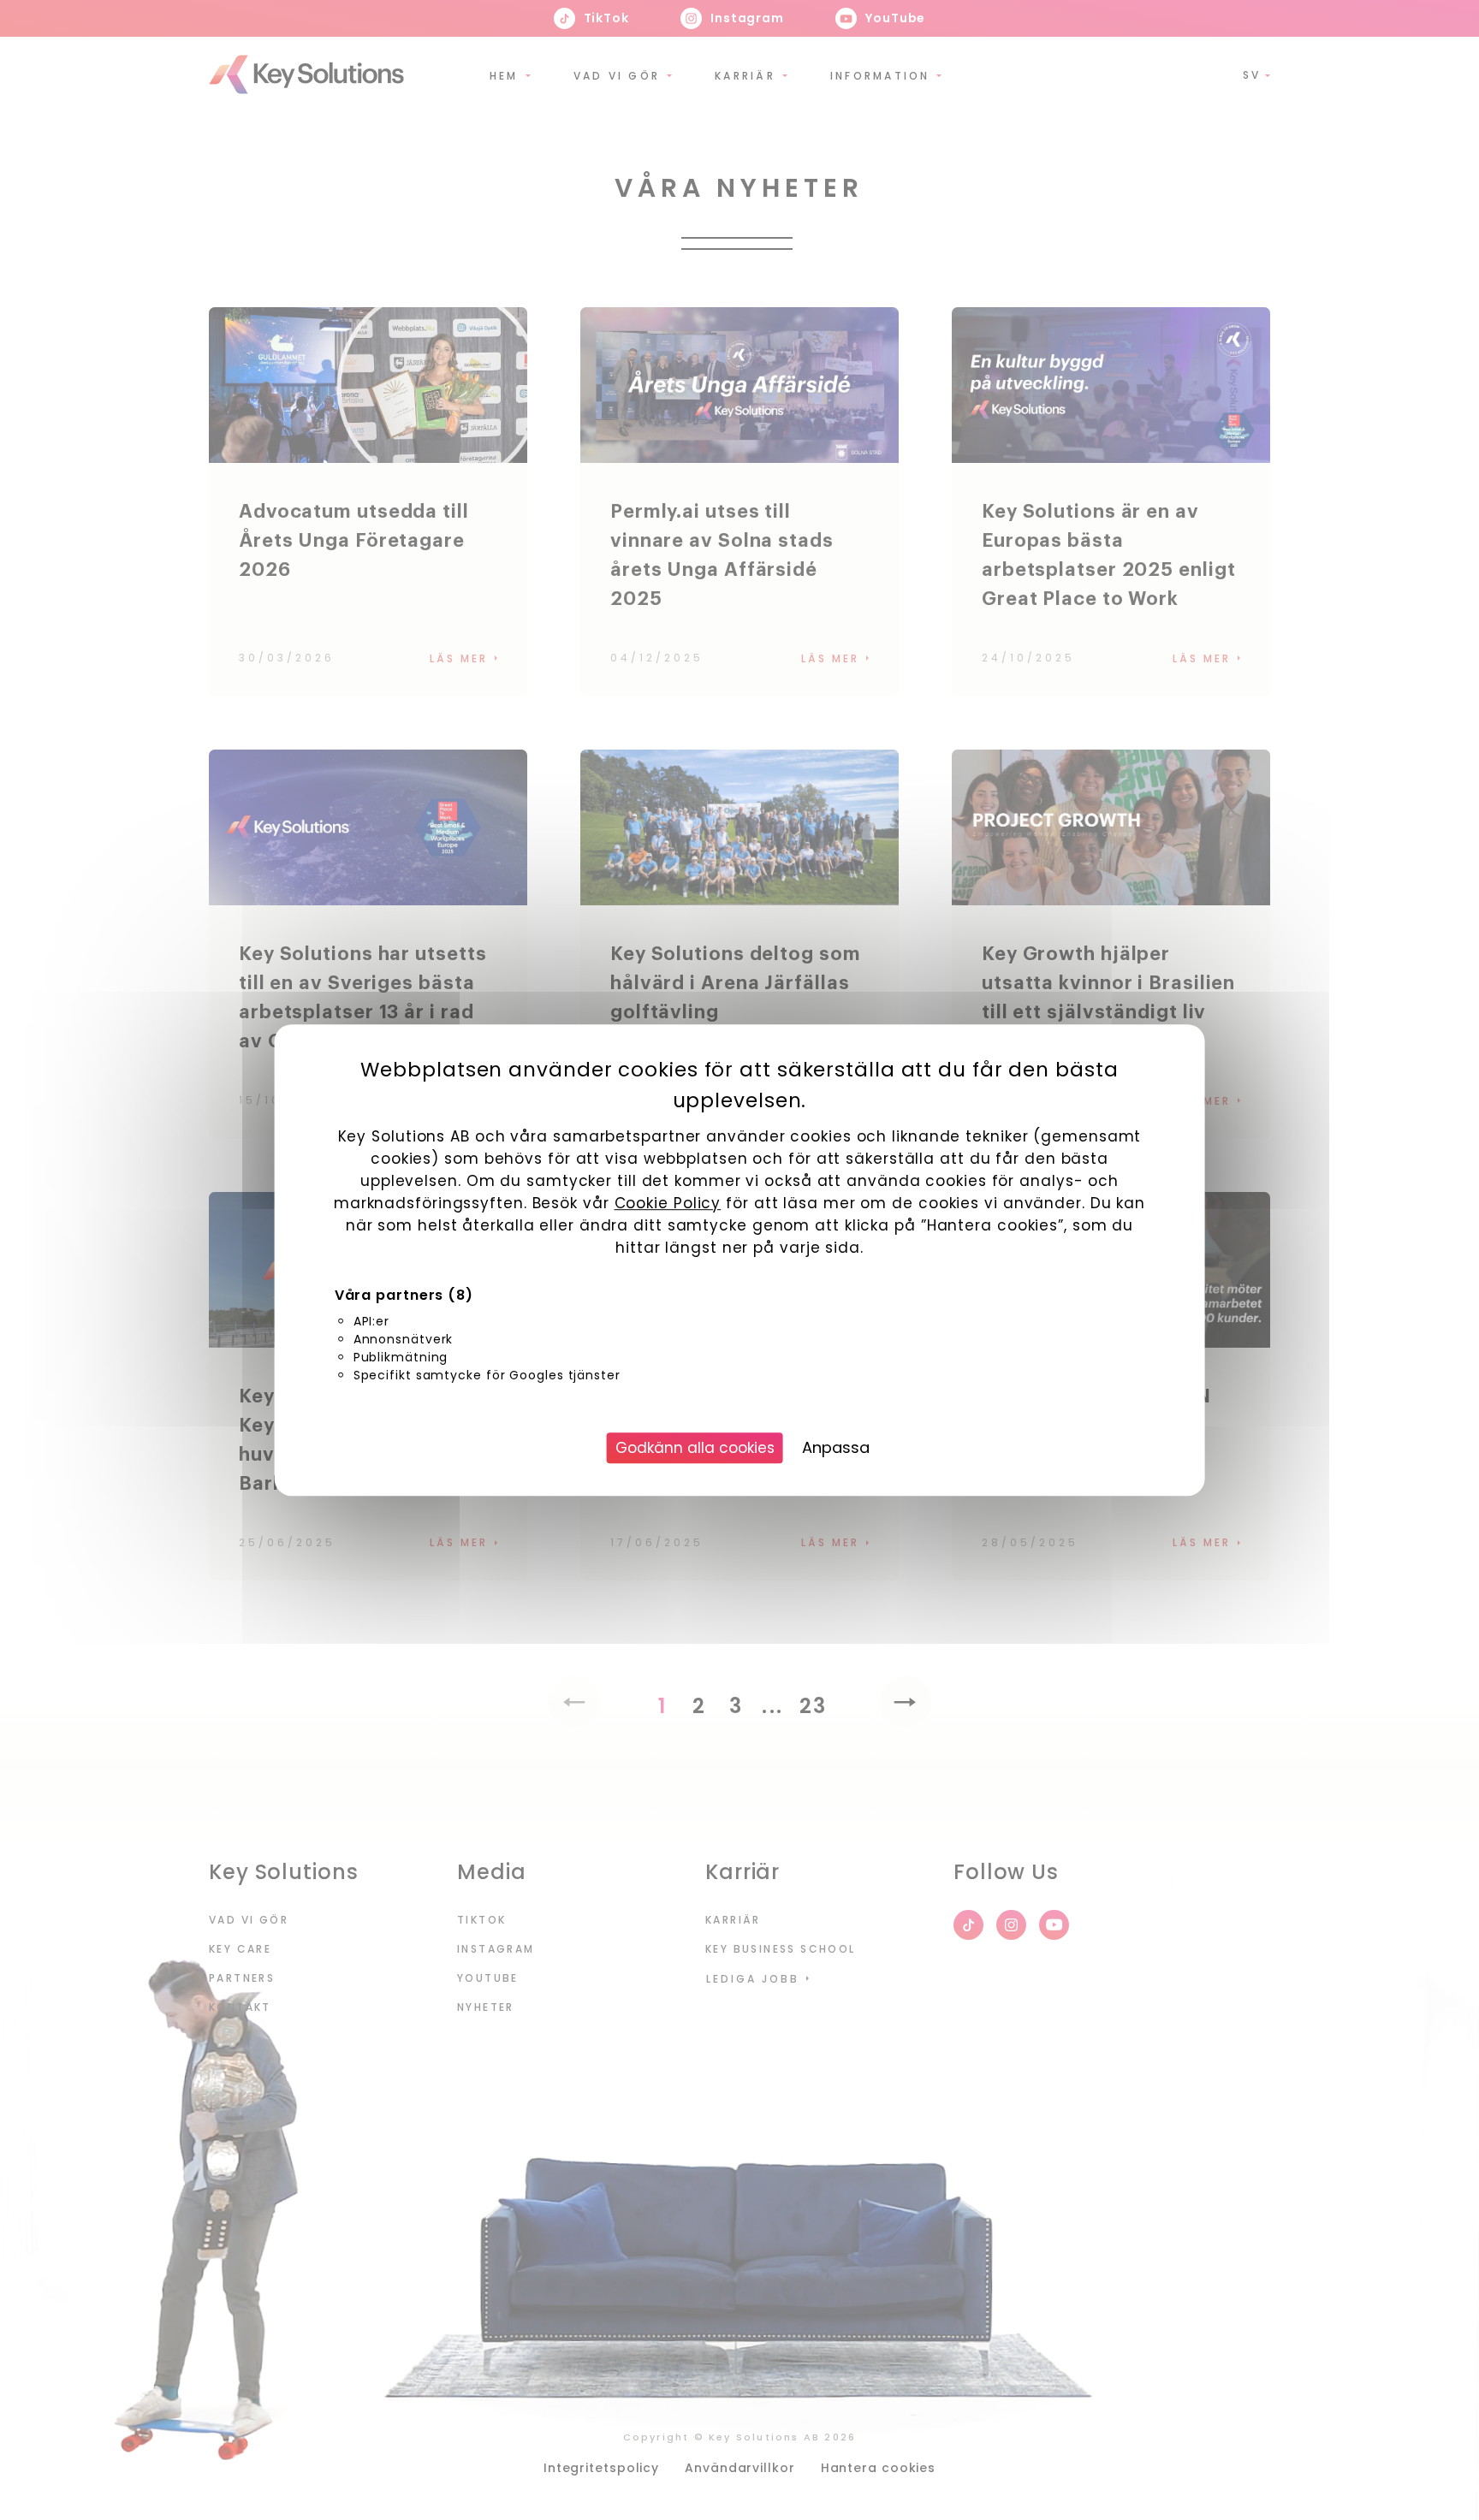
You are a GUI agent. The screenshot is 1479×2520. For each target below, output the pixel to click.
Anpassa (836, 1447)
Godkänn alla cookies (695, 1448)
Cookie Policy (668, 1203)
